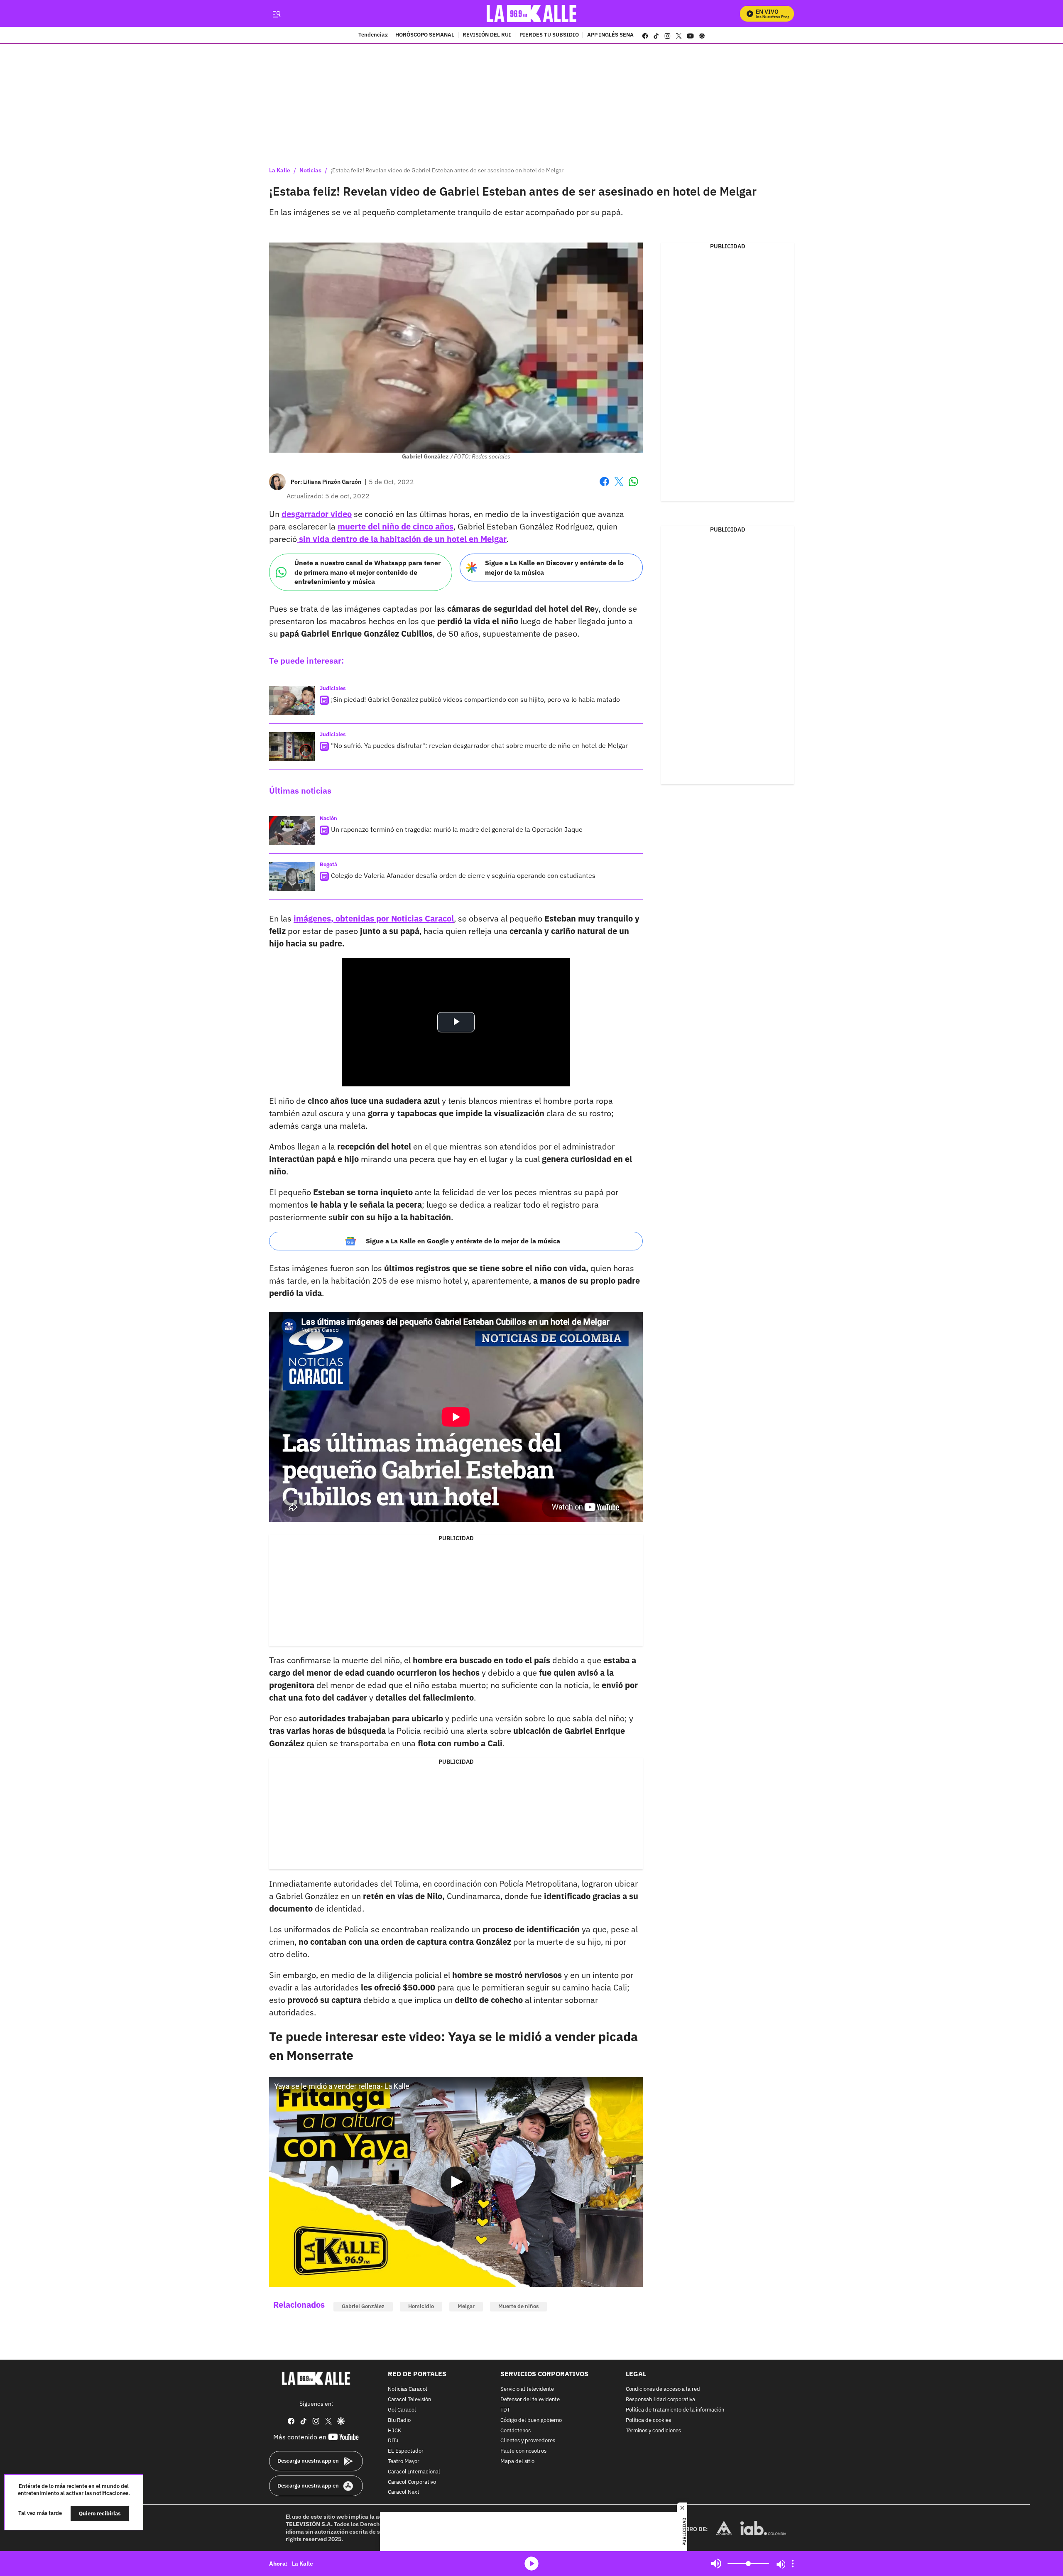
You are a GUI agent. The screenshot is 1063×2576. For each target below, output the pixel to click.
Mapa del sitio (517, 2462)
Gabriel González (363, 2306)
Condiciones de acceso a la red (663, 2389)
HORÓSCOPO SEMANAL (425, 35)
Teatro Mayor (404, 2462)
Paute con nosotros (523, 2451)
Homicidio (421, 2306)
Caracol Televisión (409, 2400)
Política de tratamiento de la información (675, 2410)
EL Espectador (406, 2451)
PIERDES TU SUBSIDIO (549, 35)
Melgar (466, 2306)
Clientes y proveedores (528, 2441)
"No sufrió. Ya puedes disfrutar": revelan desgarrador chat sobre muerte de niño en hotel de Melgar (479, 745)
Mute (716, 2564)
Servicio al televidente (527, 2389)
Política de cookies (648, 2420)
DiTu (393, 2441)
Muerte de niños (518, 2306)
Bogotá (328, 864)
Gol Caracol (402, 2410)
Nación (328, 818)
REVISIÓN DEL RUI (487, 35)
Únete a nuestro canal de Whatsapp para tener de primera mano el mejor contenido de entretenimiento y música (367, 572)
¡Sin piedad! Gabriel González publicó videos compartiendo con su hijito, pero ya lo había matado (475, 699)
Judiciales (333, 688)
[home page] (532, 13)
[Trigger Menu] (276, 14)
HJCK (394, 2430)
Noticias (310, 170)
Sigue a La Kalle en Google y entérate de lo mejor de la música (463, 1241)
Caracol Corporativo (412, 2482)
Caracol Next (404, 2492)
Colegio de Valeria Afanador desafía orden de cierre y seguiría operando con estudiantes (463, 875)
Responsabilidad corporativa (660, 2400)
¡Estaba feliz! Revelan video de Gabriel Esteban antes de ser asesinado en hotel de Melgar (447, 170)
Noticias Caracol (408, 2389)
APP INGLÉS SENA (610, 35)
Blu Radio (399, 2420)
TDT (505, 2410)
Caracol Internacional (414, 2472)
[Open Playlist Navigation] (793, 2564)
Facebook (604, 487)
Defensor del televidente (530, 2400)
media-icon (531, 2564)
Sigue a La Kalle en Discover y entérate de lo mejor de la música (554, 567)
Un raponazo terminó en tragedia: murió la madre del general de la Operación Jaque (457, 829)
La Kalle (280, 170)
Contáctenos (516, 2430)
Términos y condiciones (653, 2430)
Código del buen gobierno (531, 2420)
